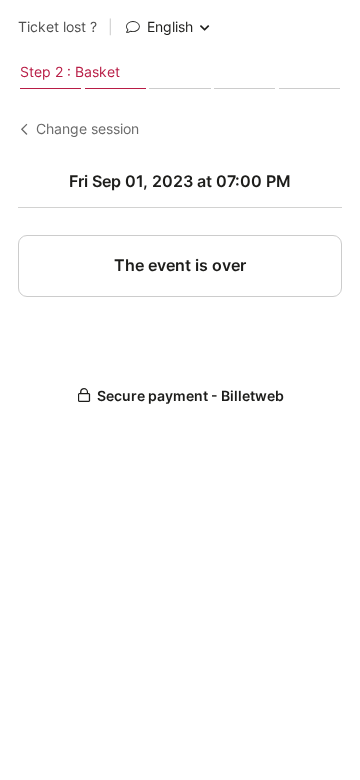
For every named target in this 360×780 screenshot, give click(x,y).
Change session (87, 129)
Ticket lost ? (57, 27)
